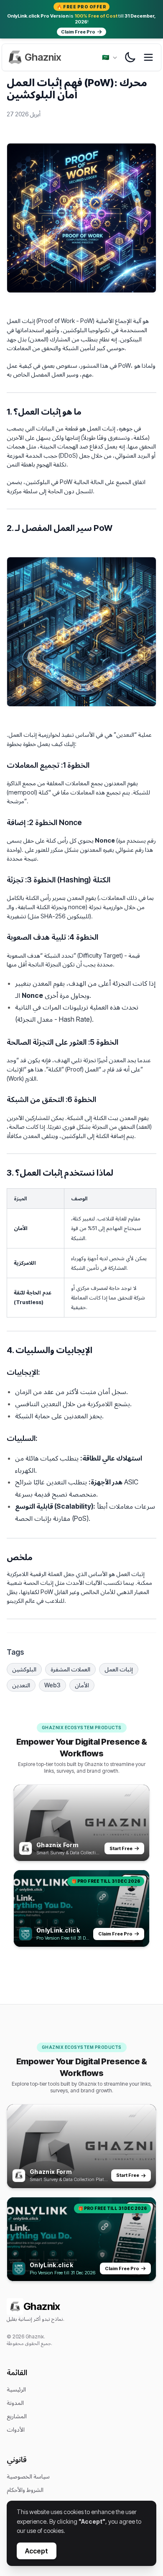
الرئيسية (16, 2389)
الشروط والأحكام (25, 2490)
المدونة (15, 2403)
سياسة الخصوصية (28, 2476)
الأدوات (16, 2429)
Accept (37, 2551)
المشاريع (17, 2416)
